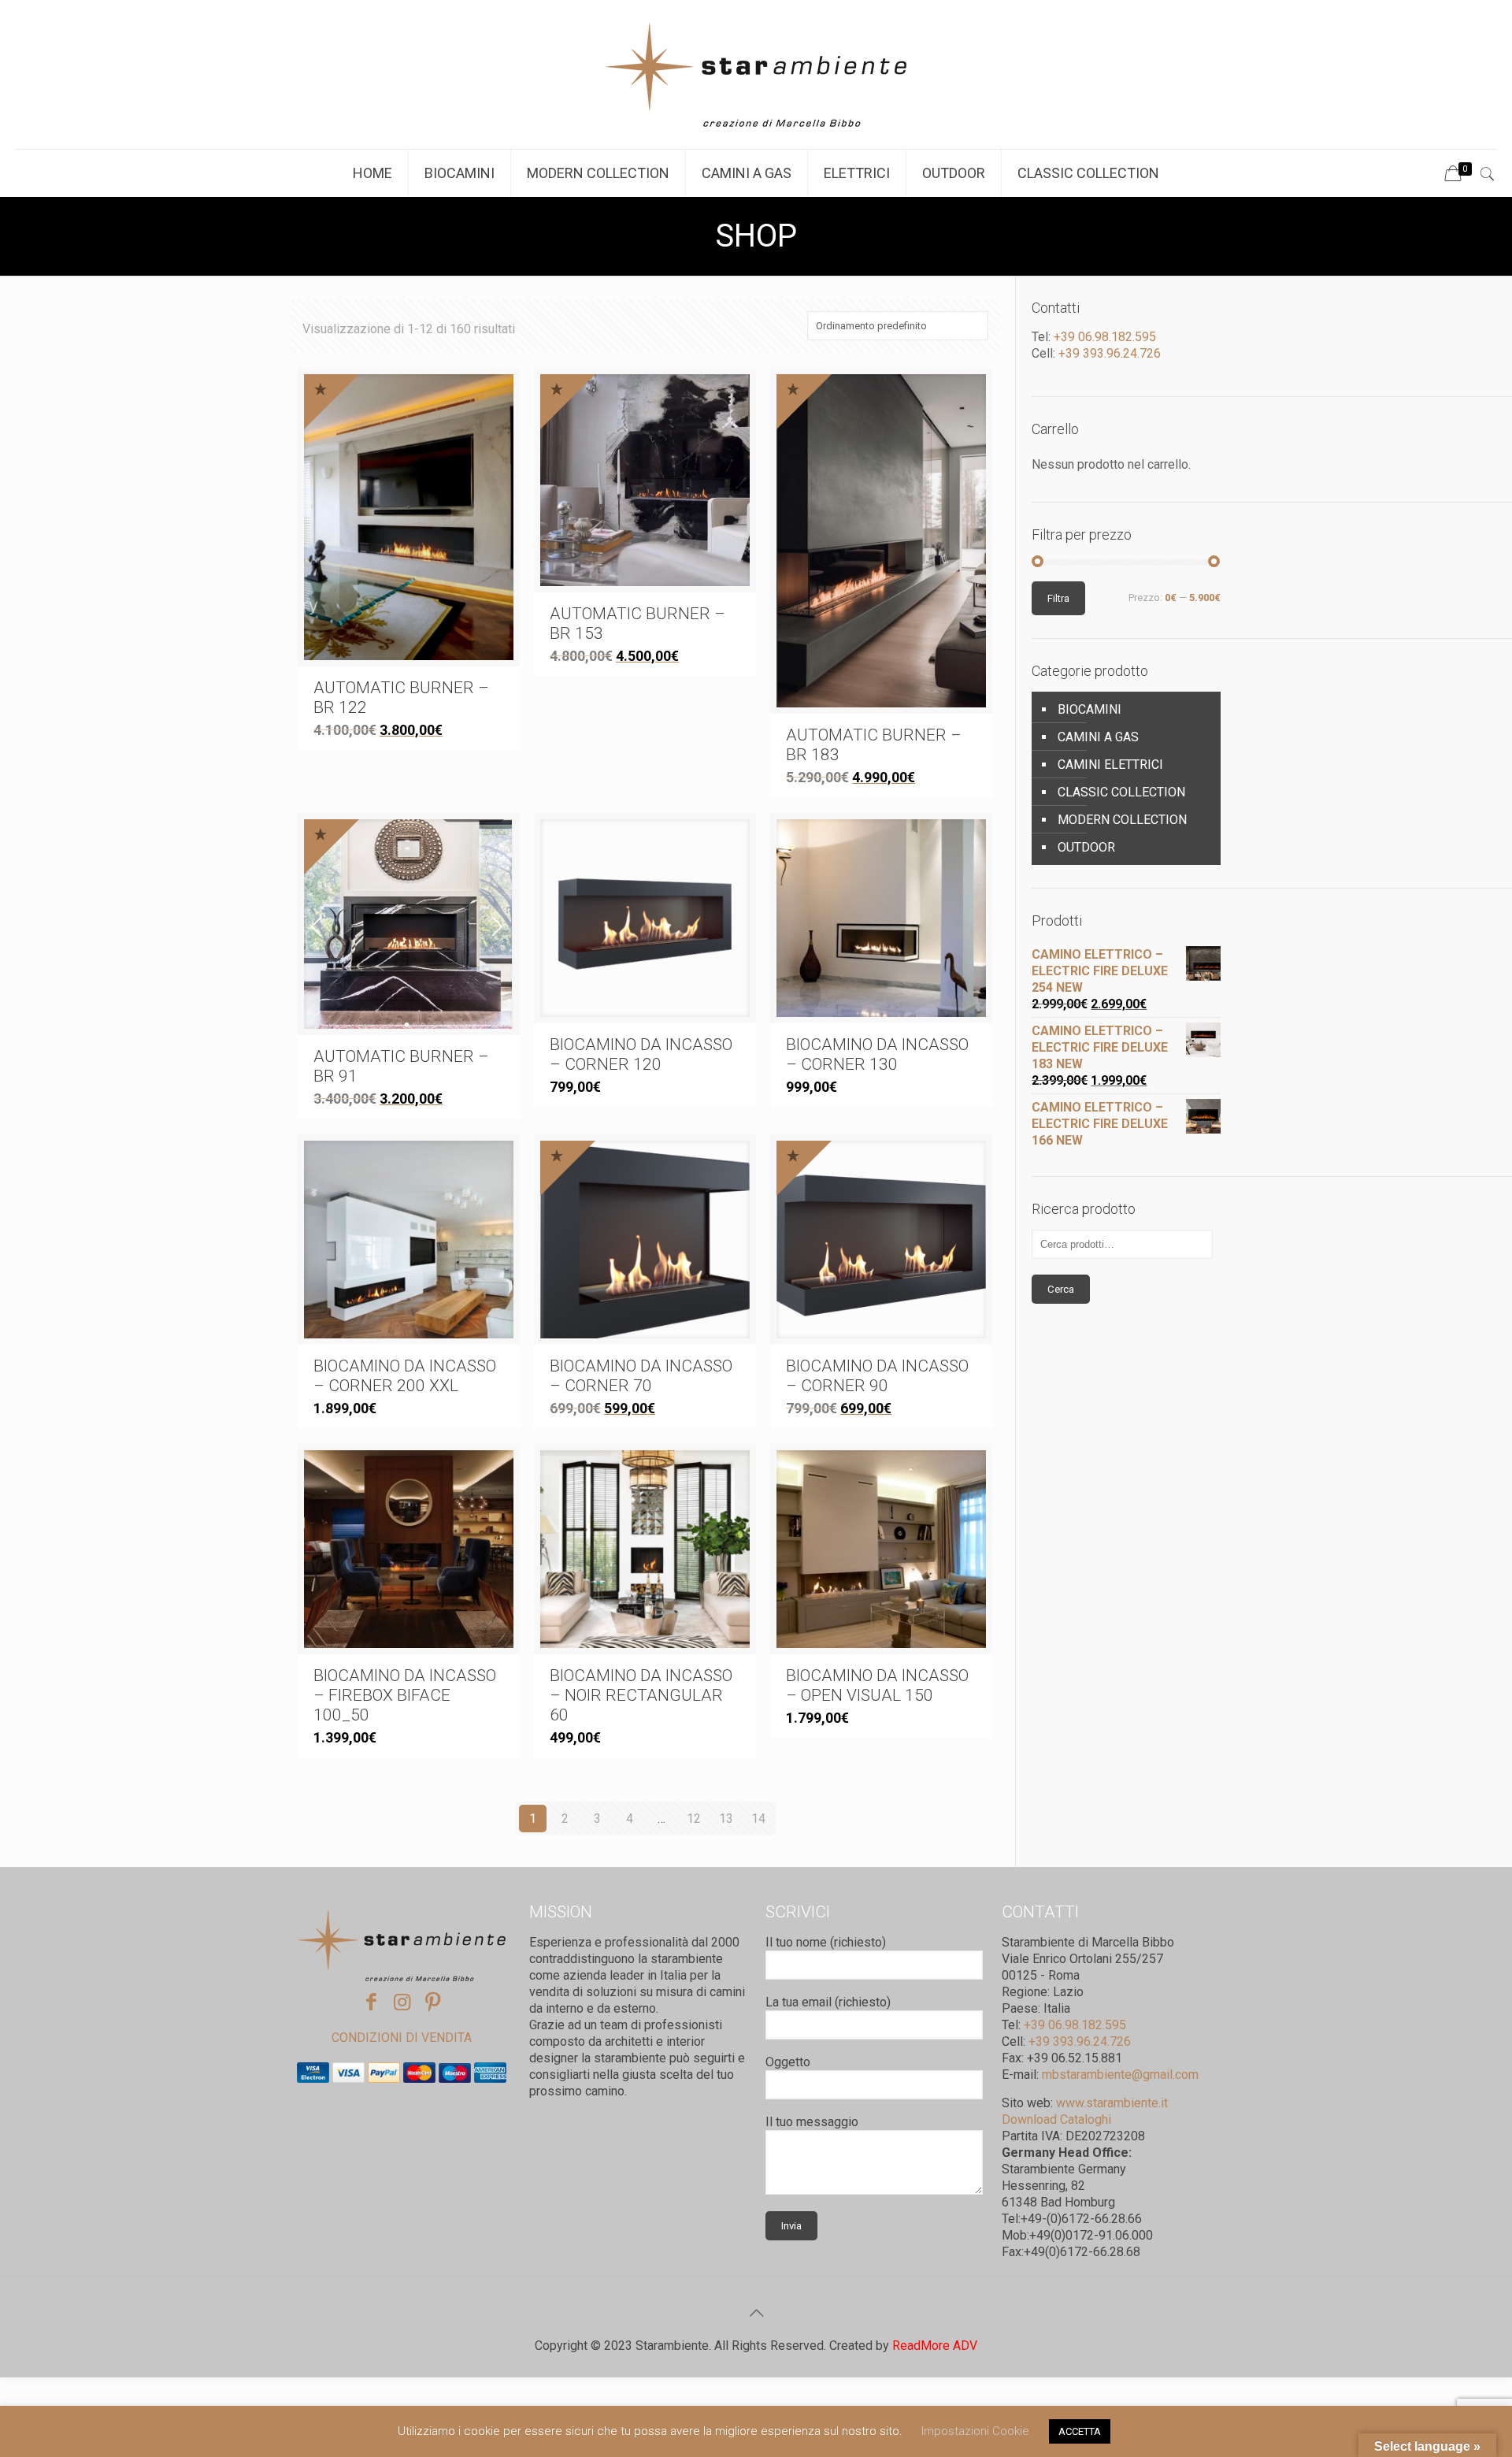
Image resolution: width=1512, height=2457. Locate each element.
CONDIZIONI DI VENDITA (402, 2038)
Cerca (1061, 1289)
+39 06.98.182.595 (1103, 337)
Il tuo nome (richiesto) (826, 1942)
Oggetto (788, 2062)
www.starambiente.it (1112, 2103)
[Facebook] (371, 2002)
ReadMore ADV (935, 2346)
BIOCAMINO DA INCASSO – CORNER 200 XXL (405, 1376)
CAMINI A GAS (1098, 737)
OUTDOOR (1086, 847)
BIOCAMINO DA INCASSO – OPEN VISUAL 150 (877, 1685)
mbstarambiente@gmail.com (1120, 2075)
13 (726, 1819)
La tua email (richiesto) (828, 2002)
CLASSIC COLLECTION (1121, 792)
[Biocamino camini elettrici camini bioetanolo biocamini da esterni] (756, 74)
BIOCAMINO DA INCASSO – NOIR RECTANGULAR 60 (641, 1695)
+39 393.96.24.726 (1108, 353)
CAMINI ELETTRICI (1110, 765)
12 (694, 1819)
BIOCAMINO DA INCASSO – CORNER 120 (641, 1054)
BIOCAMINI (1090, 709)
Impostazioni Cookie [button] (975, 2431)
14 (758, 1819)
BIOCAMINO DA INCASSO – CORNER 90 (877, 1376)
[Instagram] (402, 2002)
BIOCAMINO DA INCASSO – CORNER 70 (641, 1376)
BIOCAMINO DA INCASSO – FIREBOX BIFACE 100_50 (405, 1695)
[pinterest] (433, 2002)
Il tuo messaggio (812, 2122)
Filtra (1058, 598)
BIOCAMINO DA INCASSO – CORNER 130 (877, 1054)
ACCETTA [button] (1080, 2431)
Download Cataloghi (1056, 2119)
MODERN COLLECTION (1122, 820)
